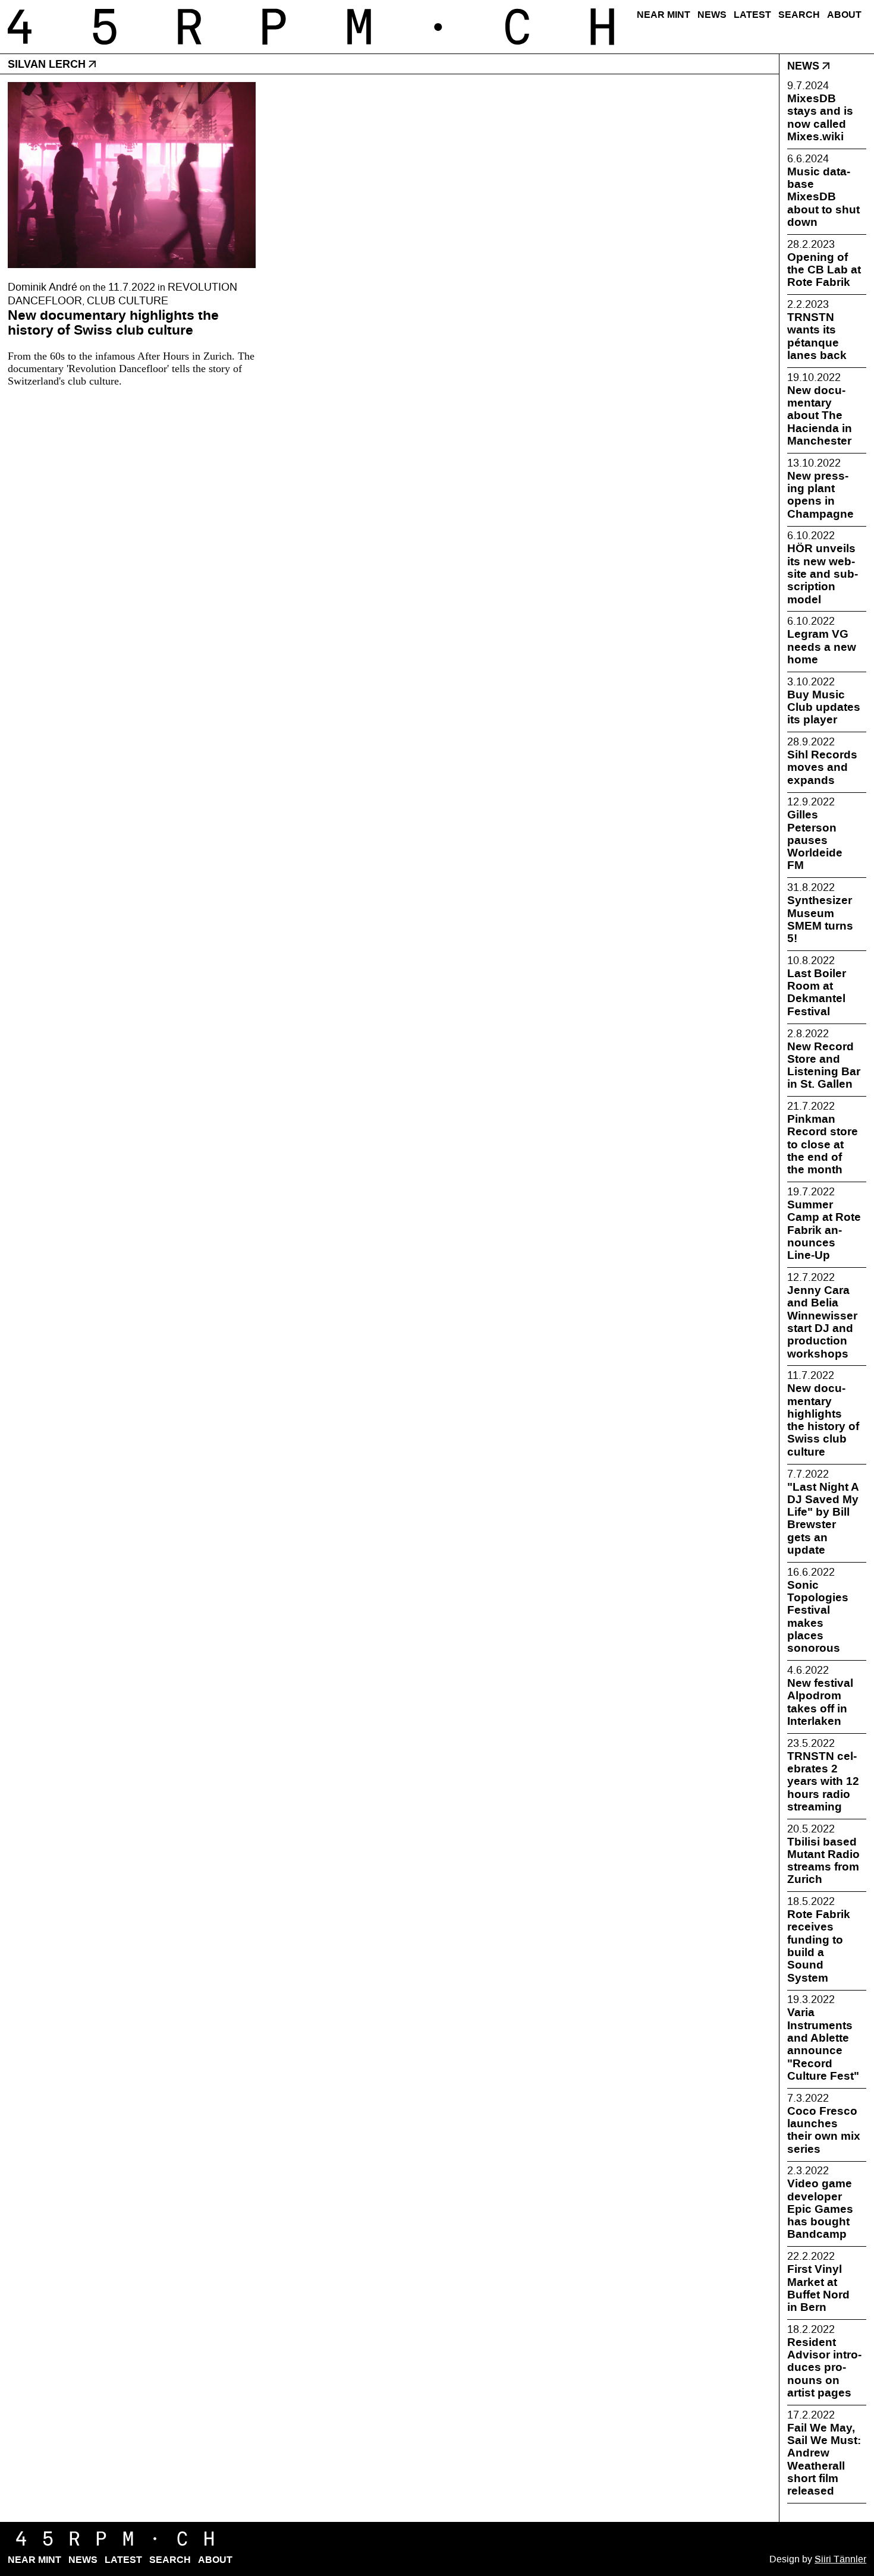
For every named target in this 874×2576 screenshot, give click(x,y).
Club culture (128, 301)
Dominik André (43, 287)
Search (799, 15)
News (712, 15)
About (844, 15)
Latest (752, 15)
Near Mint (664, 15)
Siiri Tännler (840, 2559)
